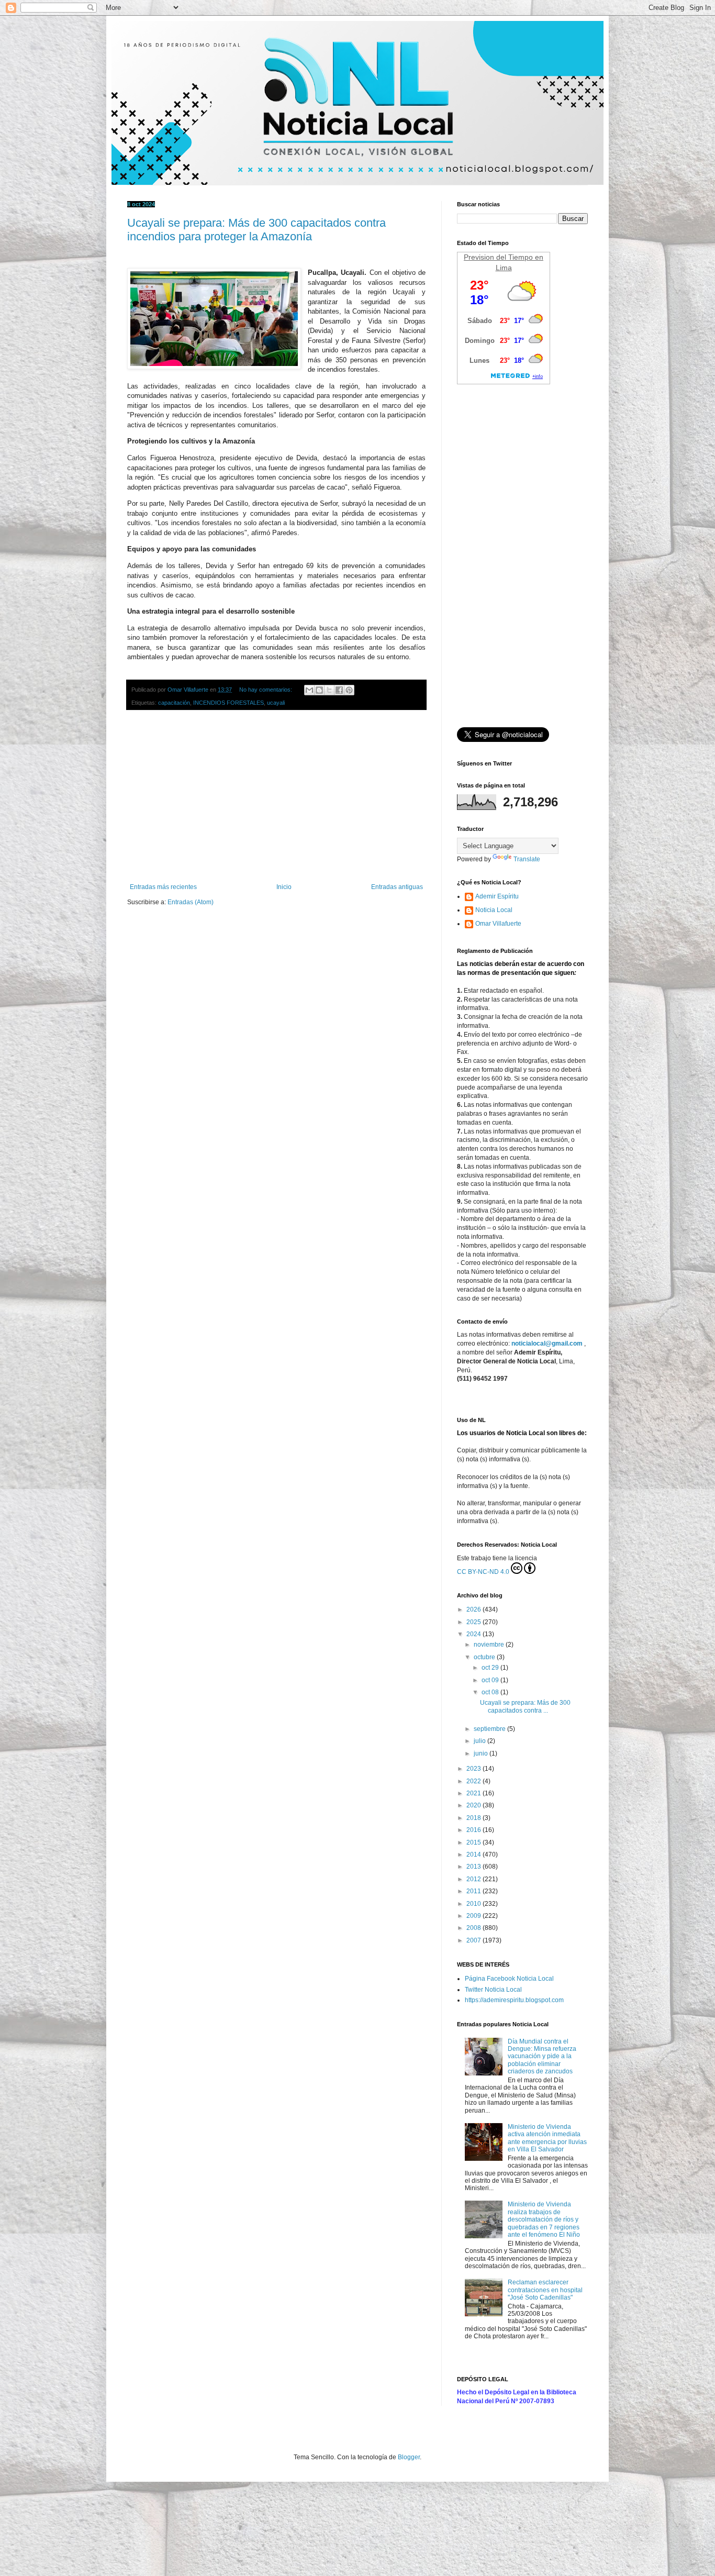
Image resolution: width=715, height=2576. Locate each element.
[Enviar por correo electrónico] (309, 690)
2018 (474, 1818)
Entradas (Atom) (191, 902)
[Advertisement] (276, 797)
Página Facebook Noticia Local (509, 1979)
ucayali (276, 703)
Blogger (409, 2457)
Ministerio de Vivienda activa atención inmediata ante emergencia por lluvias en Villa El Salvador (547, 2138)
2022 (474, 1781)
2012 (474, 1879)
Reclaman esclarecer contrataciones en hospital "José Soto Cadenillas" (545, 2290)
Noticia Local (494, 910)
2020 (474, 1805)
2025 (474, 1622)
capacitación (174, 703)
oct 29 (491, 1668)
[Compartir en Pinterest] (349, 690)
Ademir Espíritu (497, 896)
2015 (474, 1842)
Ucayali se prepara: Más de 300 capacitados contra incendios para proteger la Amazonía (256, 230)
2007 (474, 1940)
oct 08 (491, 1692)
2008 (474, 1928)
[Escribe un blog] (319, 690)
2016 (474, 1830)
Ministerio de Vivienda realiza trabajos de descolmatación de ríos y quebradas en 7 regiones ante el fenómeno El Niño (544, 2219)
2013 (474, 1867)
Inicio (284, 887)
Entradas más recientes (163, 887)
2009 (474, 1916)
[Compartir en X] (329, 690)
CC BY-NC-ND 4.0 (483, 1572)
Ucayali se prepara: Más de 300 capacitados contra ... (525, 1706)
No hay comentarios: (266, 690)
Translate (527, 859)
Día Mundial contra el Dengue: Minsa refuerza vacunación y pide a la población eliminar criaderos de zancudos (542, 2057)
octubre (485, 1657)
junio (482, 1753)
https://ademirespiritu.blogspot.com (514, 2000)
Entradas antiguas (397, 887)
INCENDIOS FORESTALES (228, 703)
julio (481, 1741)
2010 (474, 1904)
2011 (474, 1891)
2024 (474, 1634)
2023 (474, 1769)
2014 (474, 1855)
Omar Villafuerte (498, 924)
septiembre (490, 1729)
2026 (474, 1609)
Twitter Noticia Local (493, 1990)
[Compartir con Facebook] (339, 690)
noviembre (490, 1645)
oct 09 (491, 1680)
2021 (474, 1793)
